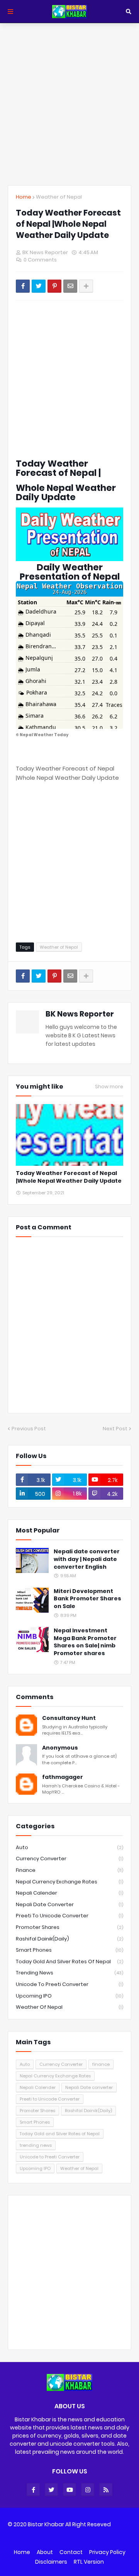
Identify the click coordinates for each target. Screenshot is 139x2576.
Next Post (115, 1429)
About (45, 2552)
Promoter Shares (69, 1927)
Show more (109, 1087)
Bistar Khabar (46, 2524)
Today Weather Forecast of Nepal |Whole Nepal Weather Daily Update (69, 1177)
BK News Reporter (80, 1014)
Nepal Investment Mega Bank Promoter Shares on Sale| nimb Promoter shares (85, 1642)
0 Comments (40, 260)
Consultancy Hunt (69, 1718)
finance (69, 1870)
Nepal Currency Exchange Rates (69, 1882)
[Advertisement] (69, 104)
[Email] (70, 286)
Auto (69, 1847)
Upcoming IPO (69, 1996)
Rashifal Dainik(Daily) (69, 1939)
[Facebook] (23, 286)
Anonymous (60, 1748)
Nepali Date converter (69, 1904)
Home (24, 197)
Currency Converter (69, 1859)
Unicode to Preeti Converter (69, 1984)
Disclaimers (51, 2562)
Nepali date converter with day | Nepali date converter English (87, 1559)
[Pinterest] (54, 286)
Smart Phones (69, 1950)
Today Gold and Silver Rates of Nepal (69, 1962)
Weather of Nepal (59, 197)
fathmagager (63, 1777)
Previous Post (29, 1429)
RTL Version (89, 2562)
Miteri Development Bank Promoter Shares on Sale (87, 1599)
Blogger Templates (67, 2537)
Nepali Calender (69, 1893)
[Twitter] (39, 286)
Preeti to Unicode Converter (69, 1916)
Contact (71, 2552)
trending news (69, 1973)
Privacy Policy (107, 2552)
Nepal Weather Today (44, 735)
